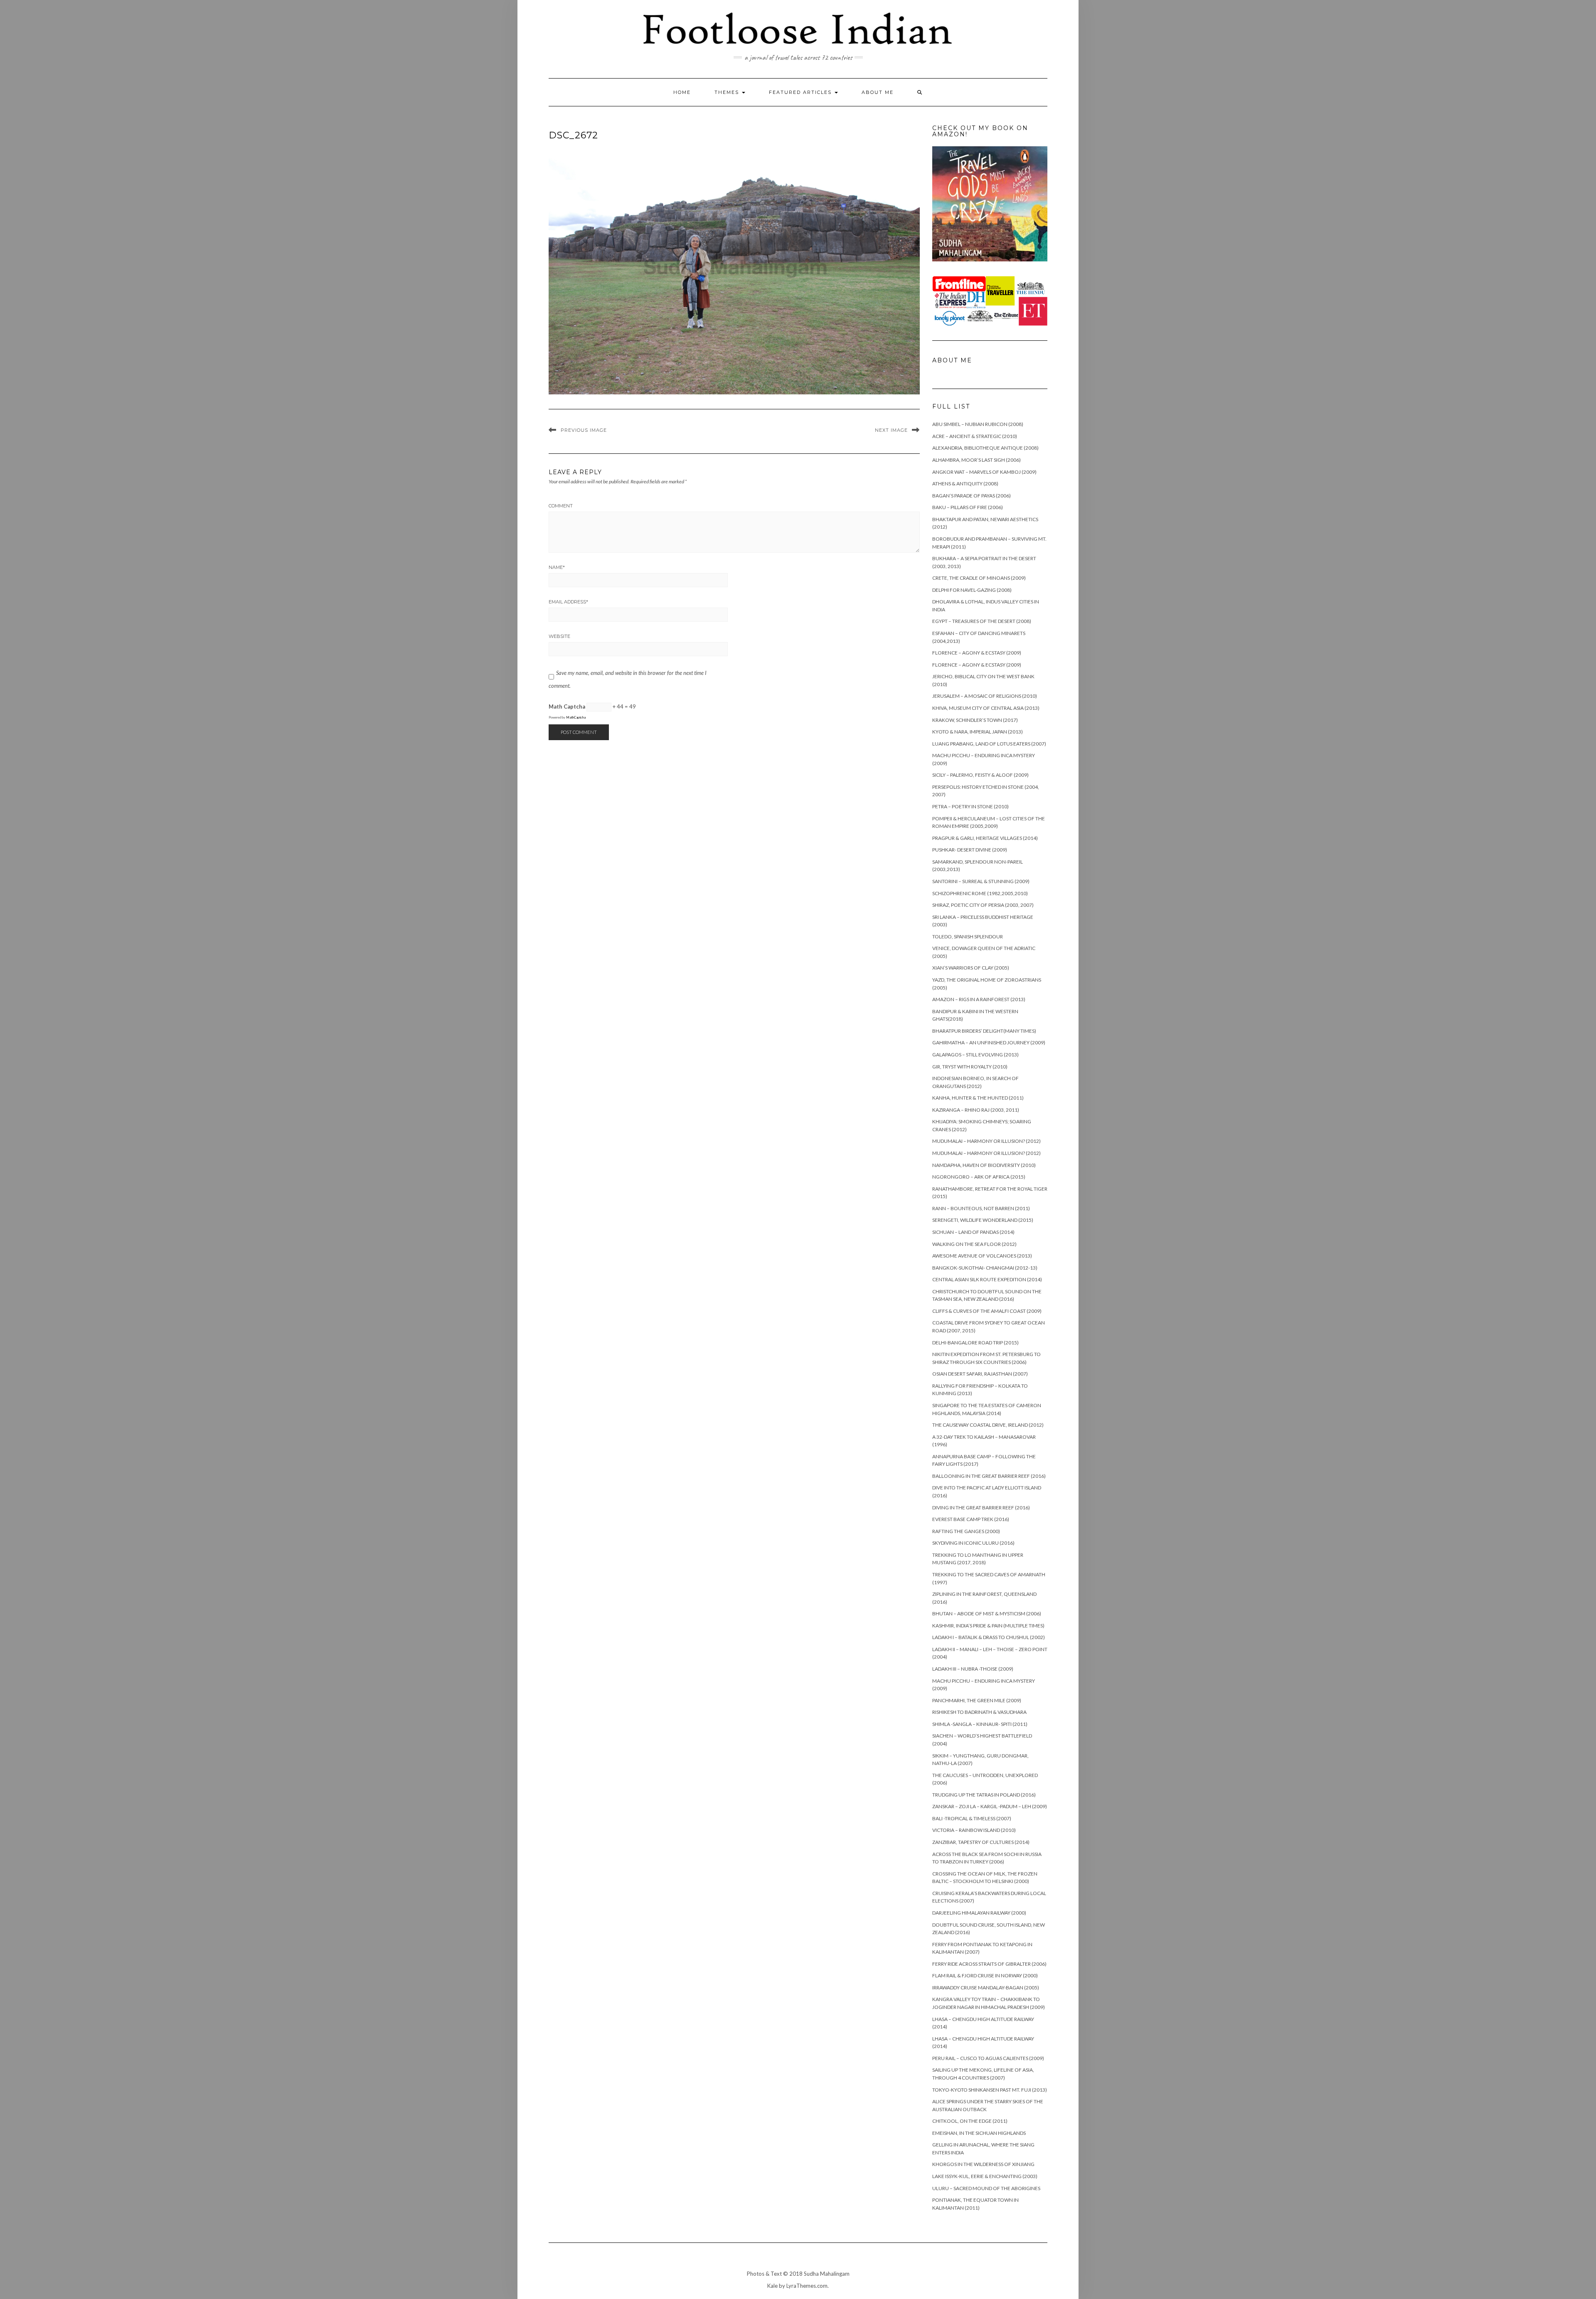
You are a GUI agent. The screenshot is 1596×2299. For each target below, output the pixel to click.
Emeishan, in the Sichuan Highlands (979, 2133)
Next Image (891, 430)
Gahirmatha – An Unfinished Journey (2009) (989, 1042)
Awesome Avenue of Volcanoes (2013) (982, 1256)
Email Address (568, 602)
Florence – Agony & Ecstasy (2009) (977, 653)
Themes (728, 92)
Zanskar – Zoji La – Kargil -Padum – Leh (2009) (990, 1806)
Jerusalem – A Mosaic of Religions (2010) (985, 696)
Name (557, 567)
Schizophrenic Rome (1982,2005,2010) (980, 893)
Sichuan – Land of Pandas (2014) (973, 1232)
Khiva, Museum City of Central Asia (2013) (986, 708)
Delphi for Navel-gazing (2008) (972, 590)
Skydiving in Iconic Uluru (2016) (973, 1543)
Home (682, 92)
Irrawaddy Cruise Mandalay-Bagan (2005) (986, 1988)
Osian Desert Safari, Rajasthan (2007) (980, 1374)
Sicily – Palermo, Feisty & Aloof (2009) (980, 775)
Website (559, 636)
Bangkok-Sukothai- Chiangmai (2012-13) (985, 1268)
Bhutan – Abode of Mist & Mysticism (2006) (987, 1613)
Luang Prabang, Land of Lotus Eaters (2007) (989, 744)
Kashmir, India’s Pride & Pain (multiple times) (988, 1626)
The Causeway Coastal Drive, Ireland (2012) (988, 1425)
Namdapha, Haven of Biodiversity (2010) (984, 1165)
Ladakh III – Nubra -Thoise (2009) (973, 1669)
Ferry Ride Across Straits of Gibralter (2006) (989, 1964)
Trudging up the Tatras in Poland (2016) (984, 1795)
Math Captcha (567, 706)
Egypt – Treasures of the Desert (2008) (982, 621)
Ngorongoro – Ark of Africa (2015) (979, 1177)
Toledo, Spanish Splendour (968, 937)
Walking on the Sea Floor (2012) (974, 1244)
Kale (772, 2286)
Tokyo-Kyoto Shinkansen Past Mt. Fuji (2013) (990, 2090)
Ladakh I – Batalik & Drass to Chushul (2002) (989, 1637)
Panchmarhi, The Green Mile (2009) (977, 1700)
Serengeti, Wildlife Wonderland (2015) (983, 1220)
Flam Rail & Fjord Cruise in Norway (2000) (985, 1975)
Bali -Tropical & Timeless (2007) (972, 1818)
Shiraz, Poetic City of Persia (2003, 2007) (983, 905)
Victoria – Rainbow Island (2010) (974, 1830)
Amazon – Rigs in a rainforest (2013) (979, 999)
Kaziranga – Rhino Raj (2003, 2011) (976, 1110)
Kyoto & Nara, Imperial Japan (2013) (978, 732)
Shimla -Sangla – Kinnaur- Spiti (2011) (980, 1724)
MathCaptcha (576, 717)
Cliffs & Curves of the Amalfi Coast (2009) (987, 1311)
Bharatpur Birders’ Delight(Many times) (984, 1031)
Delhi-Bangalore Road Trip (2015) (975, 1343)
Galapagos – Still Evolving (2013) (975, 1055)
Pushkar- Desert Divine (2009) (970, 850)
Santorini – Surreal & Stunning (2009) (981, 881)
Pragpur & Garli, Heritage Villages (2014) (985, 838)
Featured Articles (801, 92)
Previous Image (584, 430)
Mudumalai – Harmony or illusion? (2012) (986, 1141)
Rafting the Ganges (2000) (966, 1531)
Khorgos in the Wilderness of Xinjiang (983, 2164)
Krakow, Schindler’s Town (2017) (975, 720)
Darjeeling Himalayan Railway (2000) (979, 1913)
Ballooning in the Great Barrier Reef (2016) (989, 1476)
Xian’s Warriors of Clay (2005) (971, 968)
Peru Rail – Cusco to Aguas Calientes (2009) (988, 2058)
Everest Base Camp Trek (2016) (971, 1519)
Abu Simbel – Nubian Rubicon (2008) (978, 424)
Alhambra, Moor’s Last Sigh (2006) (977, 460)
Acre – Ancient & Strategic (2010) (975, 436)
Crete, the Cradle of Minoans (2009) (979, 578)
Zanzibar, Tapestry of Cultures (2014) (981, 1842)
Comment (561, 506)
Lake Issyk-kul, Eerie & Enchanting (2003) (985, 2176)
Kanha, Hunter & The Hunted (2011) (978, 1098)
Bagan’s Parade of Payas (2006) (972, 496)
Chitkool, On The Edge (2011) (970, 2121)
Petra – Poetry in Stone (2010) (970, 806)
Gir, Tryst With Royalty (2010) (970, 1067)
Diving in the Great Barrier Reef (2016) (981, 1508)
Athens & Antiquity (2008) (965, 484)
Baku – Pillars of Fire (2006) (968, 507)
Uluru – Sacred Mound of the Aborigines (986, 2188)
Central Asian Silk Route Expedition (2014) (987, 1279)
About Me (878, 92)
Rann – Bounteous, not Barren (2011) (981, 1208)
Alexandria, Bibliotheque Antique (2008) (985, 448)
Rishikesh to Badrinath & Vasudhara (979, 1712)
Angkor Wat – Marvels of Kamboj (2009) (984, 472)
